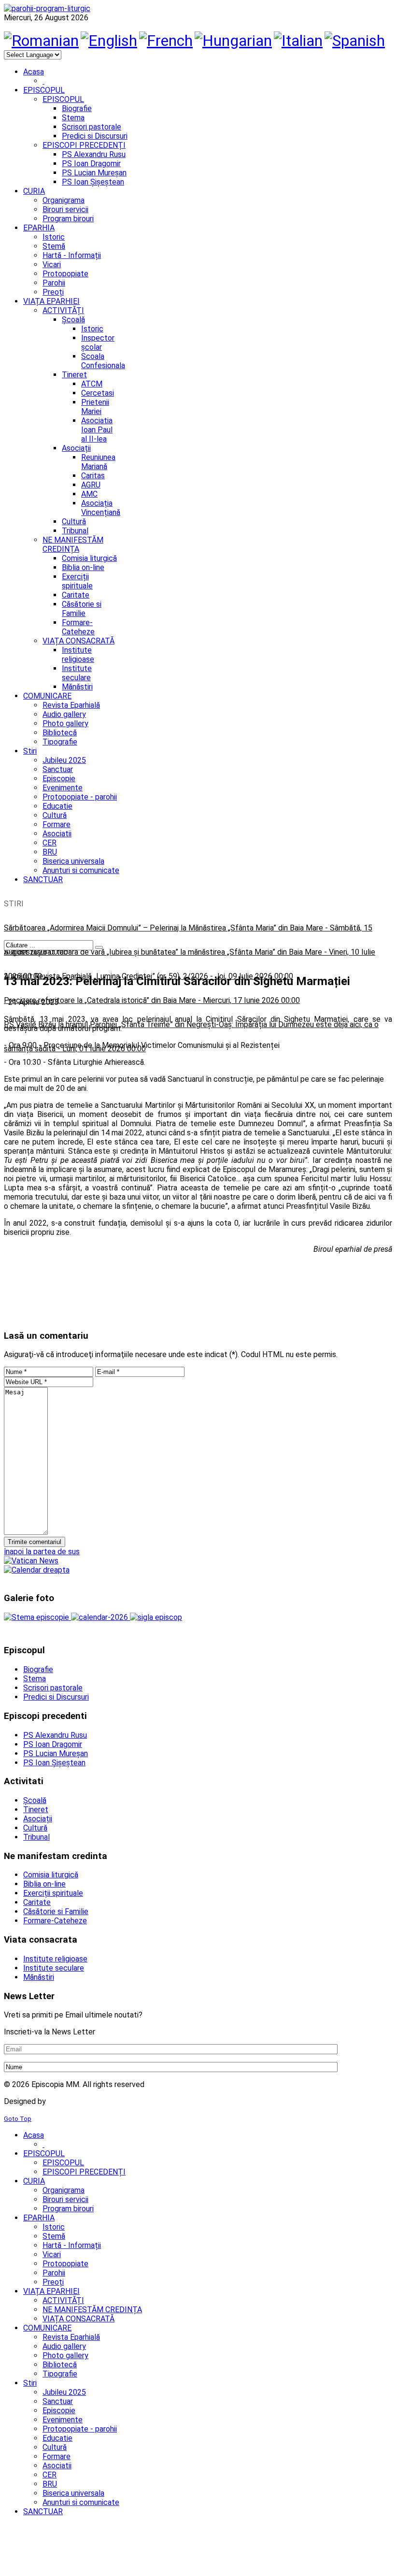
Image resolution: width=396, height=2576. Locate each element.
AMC (89, 494)
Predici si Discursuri (95, 136)
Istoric (92, 329)
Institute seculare (77, 673)
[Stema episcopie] (37, 1617)
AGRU (91, 485)
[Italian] (298, 41)
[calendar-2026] (100, 1617)
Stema (73, 118)
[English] (109, 41)
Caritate (76, 595)
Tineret (74, 375)
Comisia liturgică (89, 558)
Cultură (74, 522)
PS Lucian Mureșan (94, 173)
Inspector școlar (98, 343)
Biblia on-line (83, 567)
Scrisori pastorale (92, 127)
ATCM (92, 384)
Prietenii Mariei (95, 407)
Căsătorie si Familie (82, 609)
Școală (73, 320)
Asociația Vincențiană (101, 508)
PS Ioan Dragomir (91, 164)
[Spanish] (355, 41)
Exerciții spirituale (77, 581)
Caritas (93, 476)
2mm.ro (63, 2101)
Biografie (77, 108)
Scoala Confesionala (103, 361)
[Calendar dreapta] (37, 1570)
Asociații (76, 448)
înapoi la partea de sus (42, 1552)
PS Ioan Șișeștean (93, 182)
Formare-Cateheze (78, 627)
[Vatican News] (31, 1561)
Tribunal (75, 531)
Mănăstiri (77, 687)
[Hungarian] (233, 41)
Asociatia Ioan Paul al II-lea (97, 430)
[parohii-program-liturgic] (47, 8)
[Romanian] (41, 41)
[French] (166, 41)
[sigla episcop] (156, 1617)
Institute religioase (78, 655)
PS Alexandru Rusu (94, 154)
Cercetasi (98, 393)
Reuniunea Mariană (98, 462)
